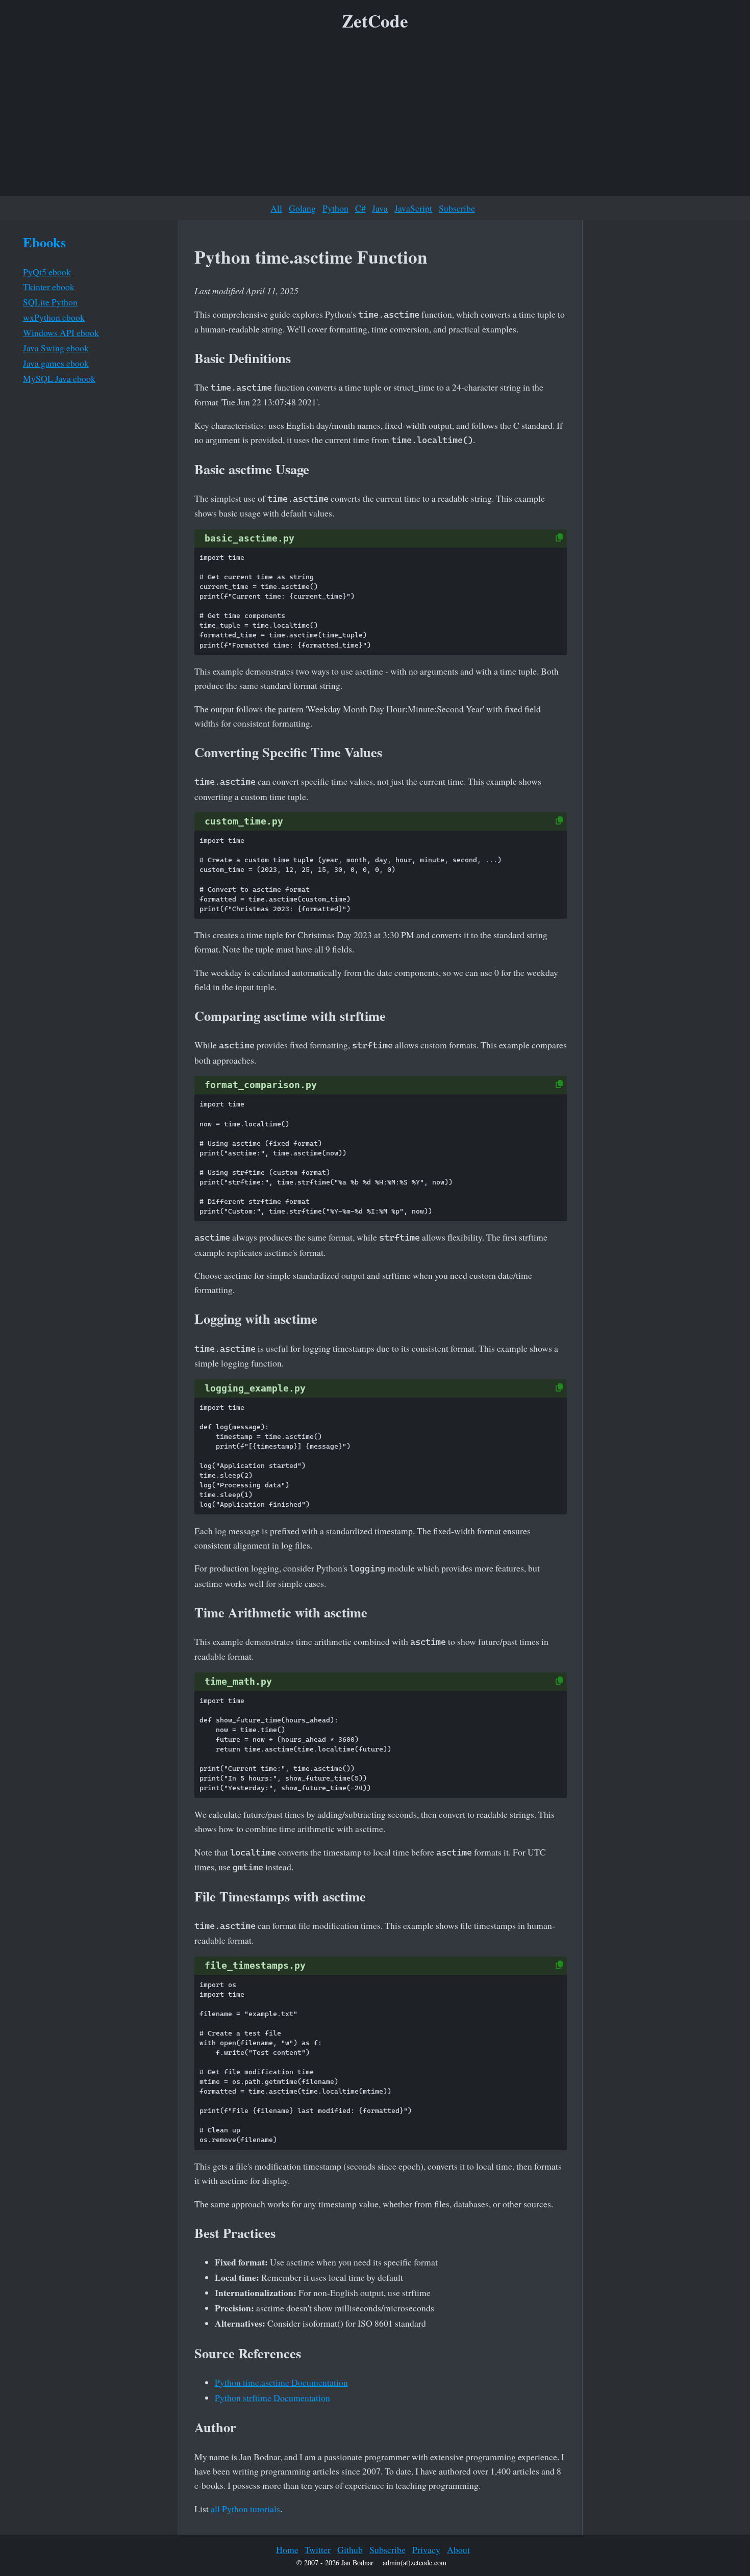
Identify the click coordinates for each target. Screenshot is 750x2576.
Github (350, 2549)
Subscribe (457, 208)
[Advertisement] (375, 117)
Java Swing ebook (56, 348)
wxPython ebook (54, 317)
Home (287, 2549)
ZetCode (375, 21)
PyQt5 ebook (47, 272)
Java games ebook (56, 363)
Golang (302, 208)
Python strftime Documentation (272, 2398)
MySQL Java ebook (59, 378)
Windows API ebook (61, 332)
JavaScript (413, 208)
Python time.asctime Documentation (281, 2382)
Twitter (318, 2549)
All (276, 208)
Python (335, 208)
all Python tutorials (245, 2509)
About (458, 2549)
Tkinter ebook (49, 287)
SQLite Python (50, 302)
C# (360, 208)
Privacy (426, 2549)
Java (380, 208)
